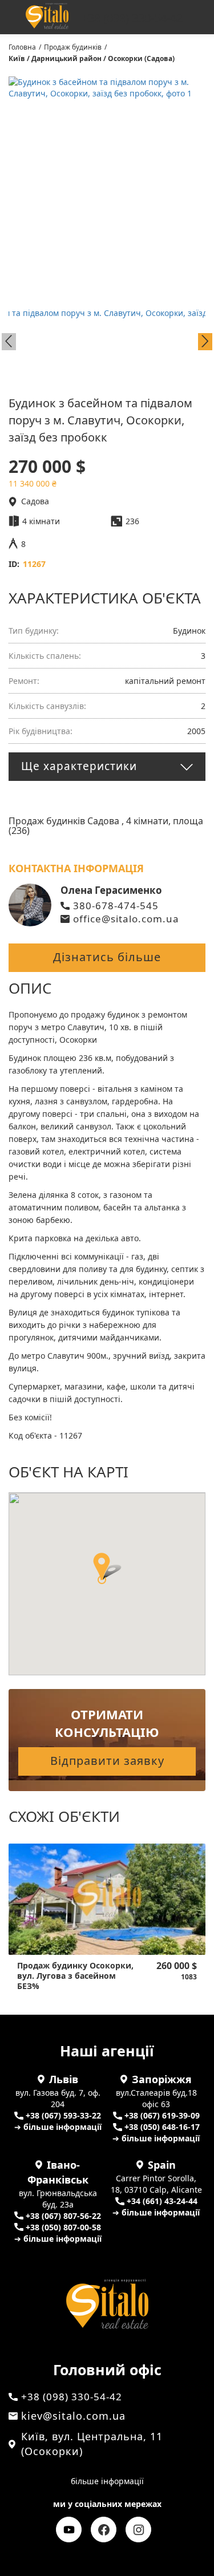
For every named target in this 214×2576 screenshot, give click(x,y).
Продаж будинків (73, 47)
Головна (22, 47)
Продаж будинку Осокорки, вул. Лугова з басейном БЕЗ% (75, 1976)
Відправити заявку (107, 1761)
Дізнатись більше (107, 957)
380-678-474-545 (116, 906)
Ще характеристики (79, 766)
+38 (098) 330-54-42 (132, 18)
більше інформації (107, 2481)
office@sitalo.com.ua (126, 919)
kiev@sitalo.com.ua (73, 2416)
